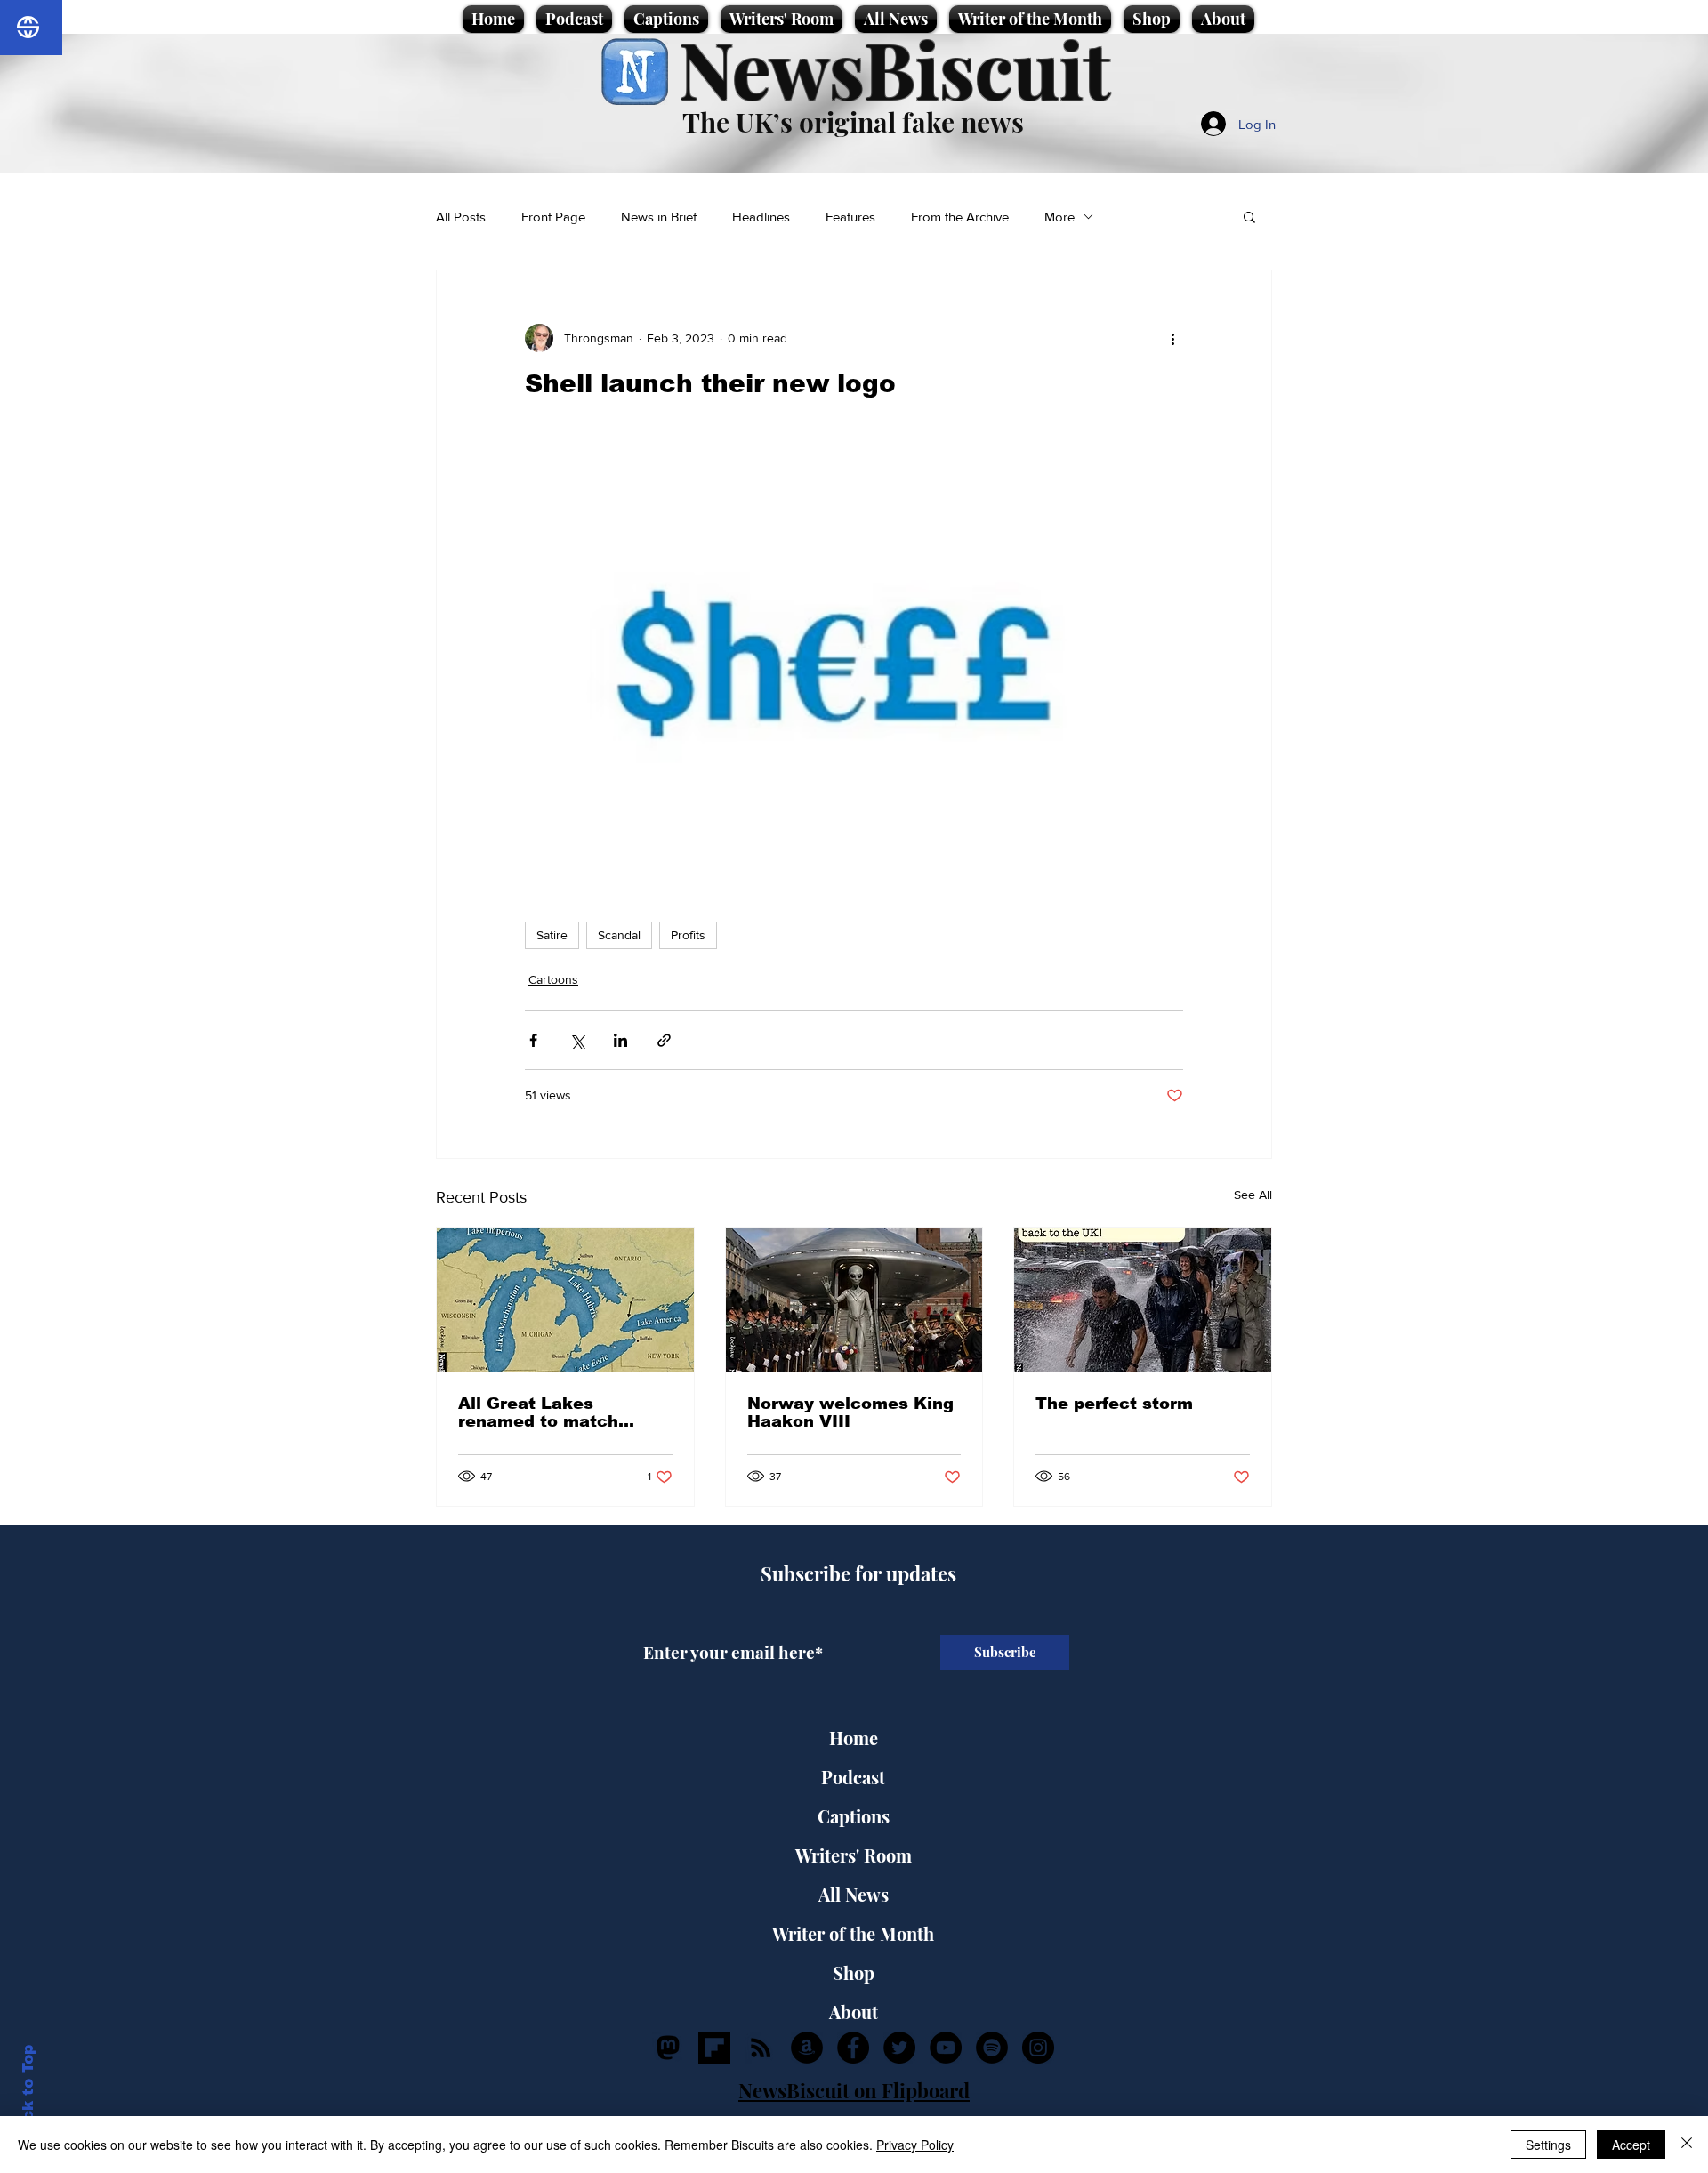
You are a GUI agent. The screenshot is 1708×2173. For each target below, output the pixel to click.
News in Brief (659, 217)
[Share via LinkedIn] (620, 1040)
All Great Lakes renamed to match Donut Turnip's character (538, 1412)
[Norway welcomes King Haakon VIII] (854, 1300)
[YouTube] (946, 2048)
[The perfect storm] (1143, 1300)
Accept (1631, 2145)
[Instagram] (1038, 2048)
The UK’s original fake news (853, 122)
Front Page (553, 217)
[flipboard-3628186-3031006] (714, 2048)
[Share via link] (664, 1040)
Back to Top (28, 2093)
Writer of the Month (853, 1933)
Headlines (761, 217)
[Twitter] (899, 2048)
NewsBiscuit (894, 68)
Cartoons (553, 979)
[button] (1249, 216)
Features (850, 217)
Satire (552, 935)
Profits (688, 935)
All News (854, 1894)
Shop (854, 1972)
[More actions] (1172, 338)
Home (854, 1738)
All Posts (461, 217)
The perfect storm (1114, 1404)
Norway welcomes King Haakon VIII (850, 1412)
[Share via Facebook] (533, 1040)
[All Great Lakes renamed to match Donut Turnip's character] (565, 1300)
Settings (1548, 2145)
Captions (854, 1816)
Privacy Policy (915, 2145)
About (854, 2012)
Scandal (619, 935)
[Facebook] (853, 2048)
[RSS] (761, 2048)
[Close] (1687, 2145)
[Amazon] (807, 2048)
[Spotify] (992, 2048)
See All (1253, 1195)
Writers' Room (854, 1855)
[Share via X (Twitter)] (577, 1040)
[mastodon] (668, 2048)
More (1059, 217)
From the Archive (960, 217)
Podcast (853, 1777)
